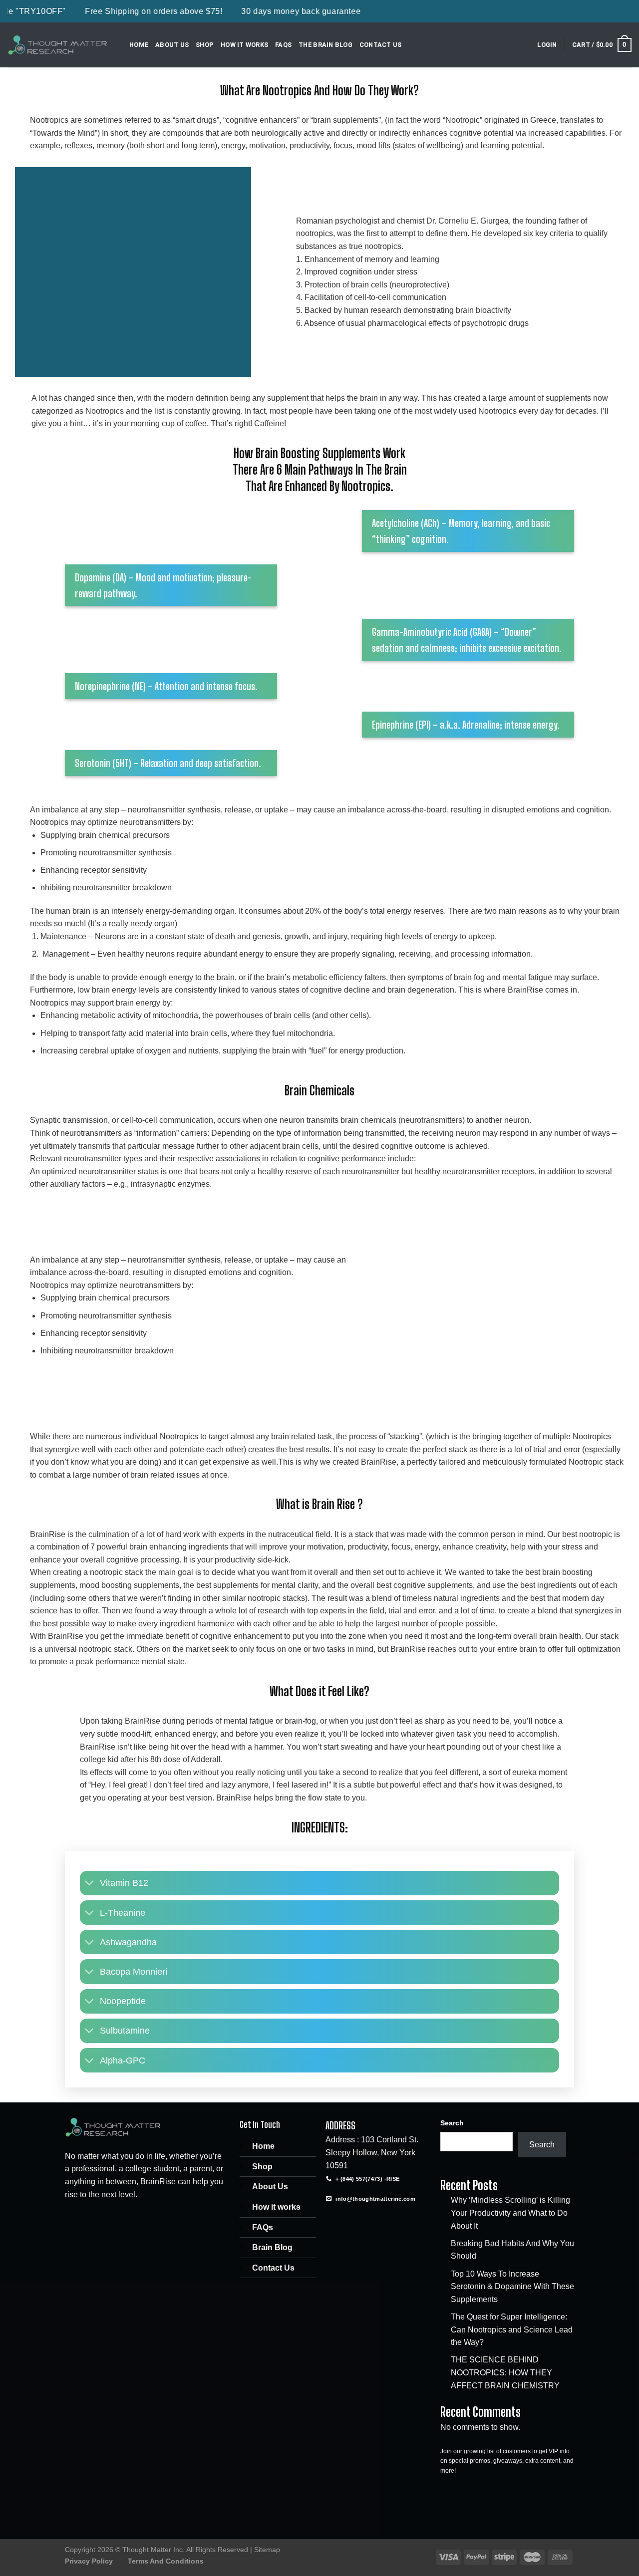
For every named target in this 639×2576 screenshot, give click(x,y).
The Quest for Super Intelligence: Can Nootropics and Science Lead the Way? (512, 2329)
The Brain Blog (325, 45)
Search (452, 2123)
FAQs (283, 45)
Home (139, 45)
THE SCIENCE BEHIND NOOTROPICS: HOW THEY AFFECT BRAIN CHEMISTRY (505, 2372)
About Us (172, 45)
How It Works (244, 45)
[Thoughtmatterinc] (57, 45)
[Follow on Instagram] (353, 2220)
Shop (205, 45)
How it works (276, 2207)
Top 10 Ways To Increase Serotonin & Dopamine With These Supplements (512, 2287)
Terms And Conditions (166, 2561)
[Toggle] (90, 1884)
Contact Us (381, 45)
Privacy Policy (89, 2561)
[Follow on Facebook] (335, 2220)
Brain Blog (272, 2247)
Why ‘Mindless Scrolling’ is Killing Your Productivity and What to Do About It (510, 2213)
